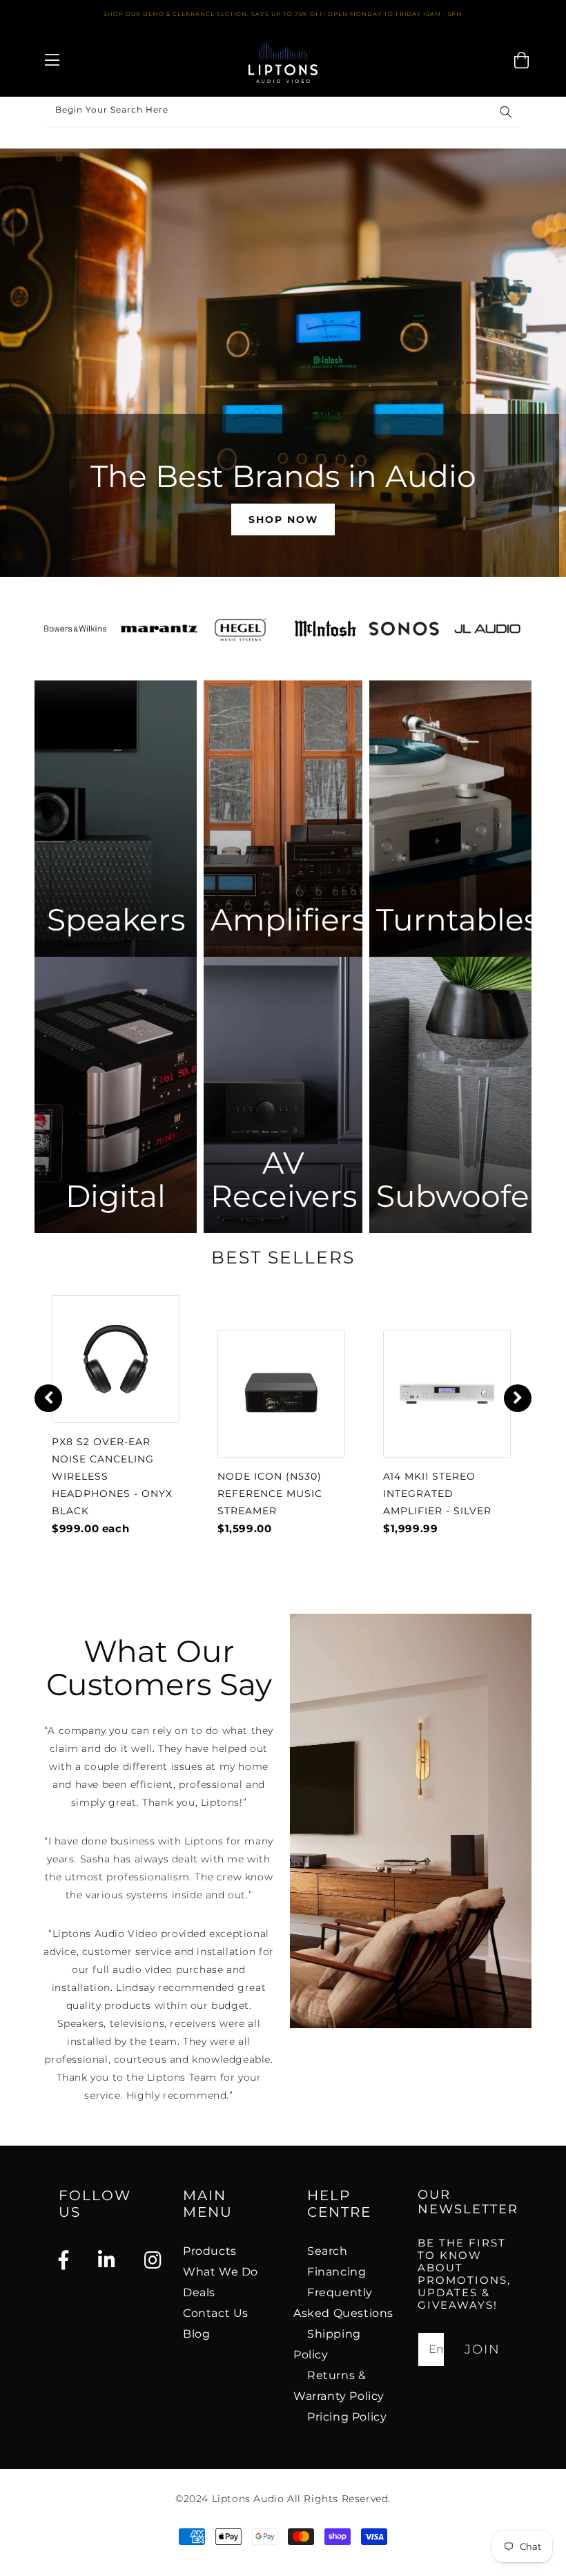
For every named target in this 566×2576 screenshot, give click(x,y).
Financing (336, 2272)
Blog (196, 2334)
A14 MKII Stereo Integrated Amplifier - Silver (437, 1494)
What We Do (221, 2272)
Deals (199, 2292)
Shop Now (283, 519)
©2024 (194, 2499)
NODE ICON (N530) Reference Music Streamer (270, 1494)
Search (328, 2251)
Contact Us (216, 2313)
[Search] (506, 112)
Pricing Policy (347, 2417)
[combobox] (283, 112)
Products (210, 2251)
